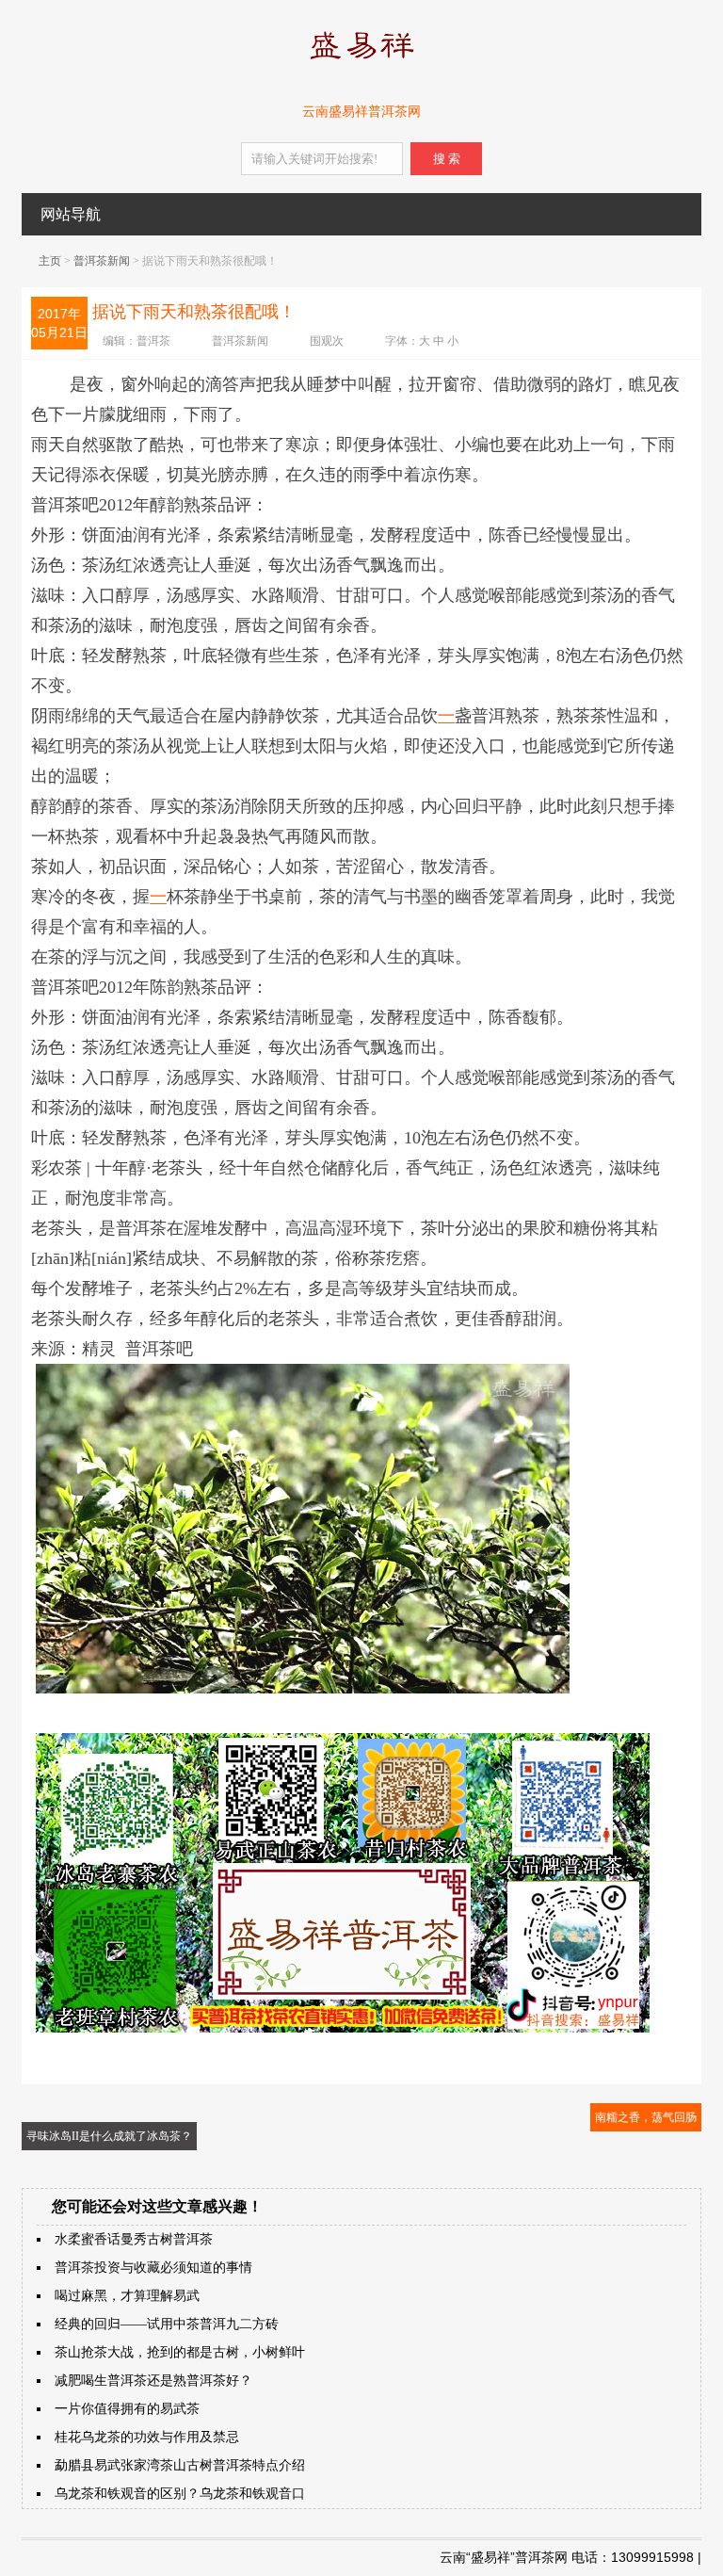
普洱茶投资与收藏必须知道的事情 (153, 2268)
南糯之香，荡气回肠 (646, 2117)
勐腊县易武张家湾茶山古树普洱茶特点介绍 (180, 2465)
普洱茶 (153, 341)
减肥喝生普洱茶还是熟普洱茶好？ (153, 2381)
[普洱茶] (361, 63)
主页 (50, 261)
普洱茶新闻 (102, 261)
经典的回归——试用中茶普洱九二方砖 (167, 2324)
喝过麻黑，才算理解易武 (127, 2296)
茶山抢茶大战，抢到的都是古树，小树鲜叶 (180, 2352)
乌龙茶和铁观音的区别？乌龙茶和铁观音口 (180, 2494)
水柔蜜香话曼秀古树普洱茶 (134, 2239)
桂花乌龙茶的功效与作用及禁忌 (147, 2437)
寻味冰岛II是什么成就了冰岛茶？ (109, 2136)
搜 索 (447, 159)
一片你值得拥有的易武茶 (127, 2409)
